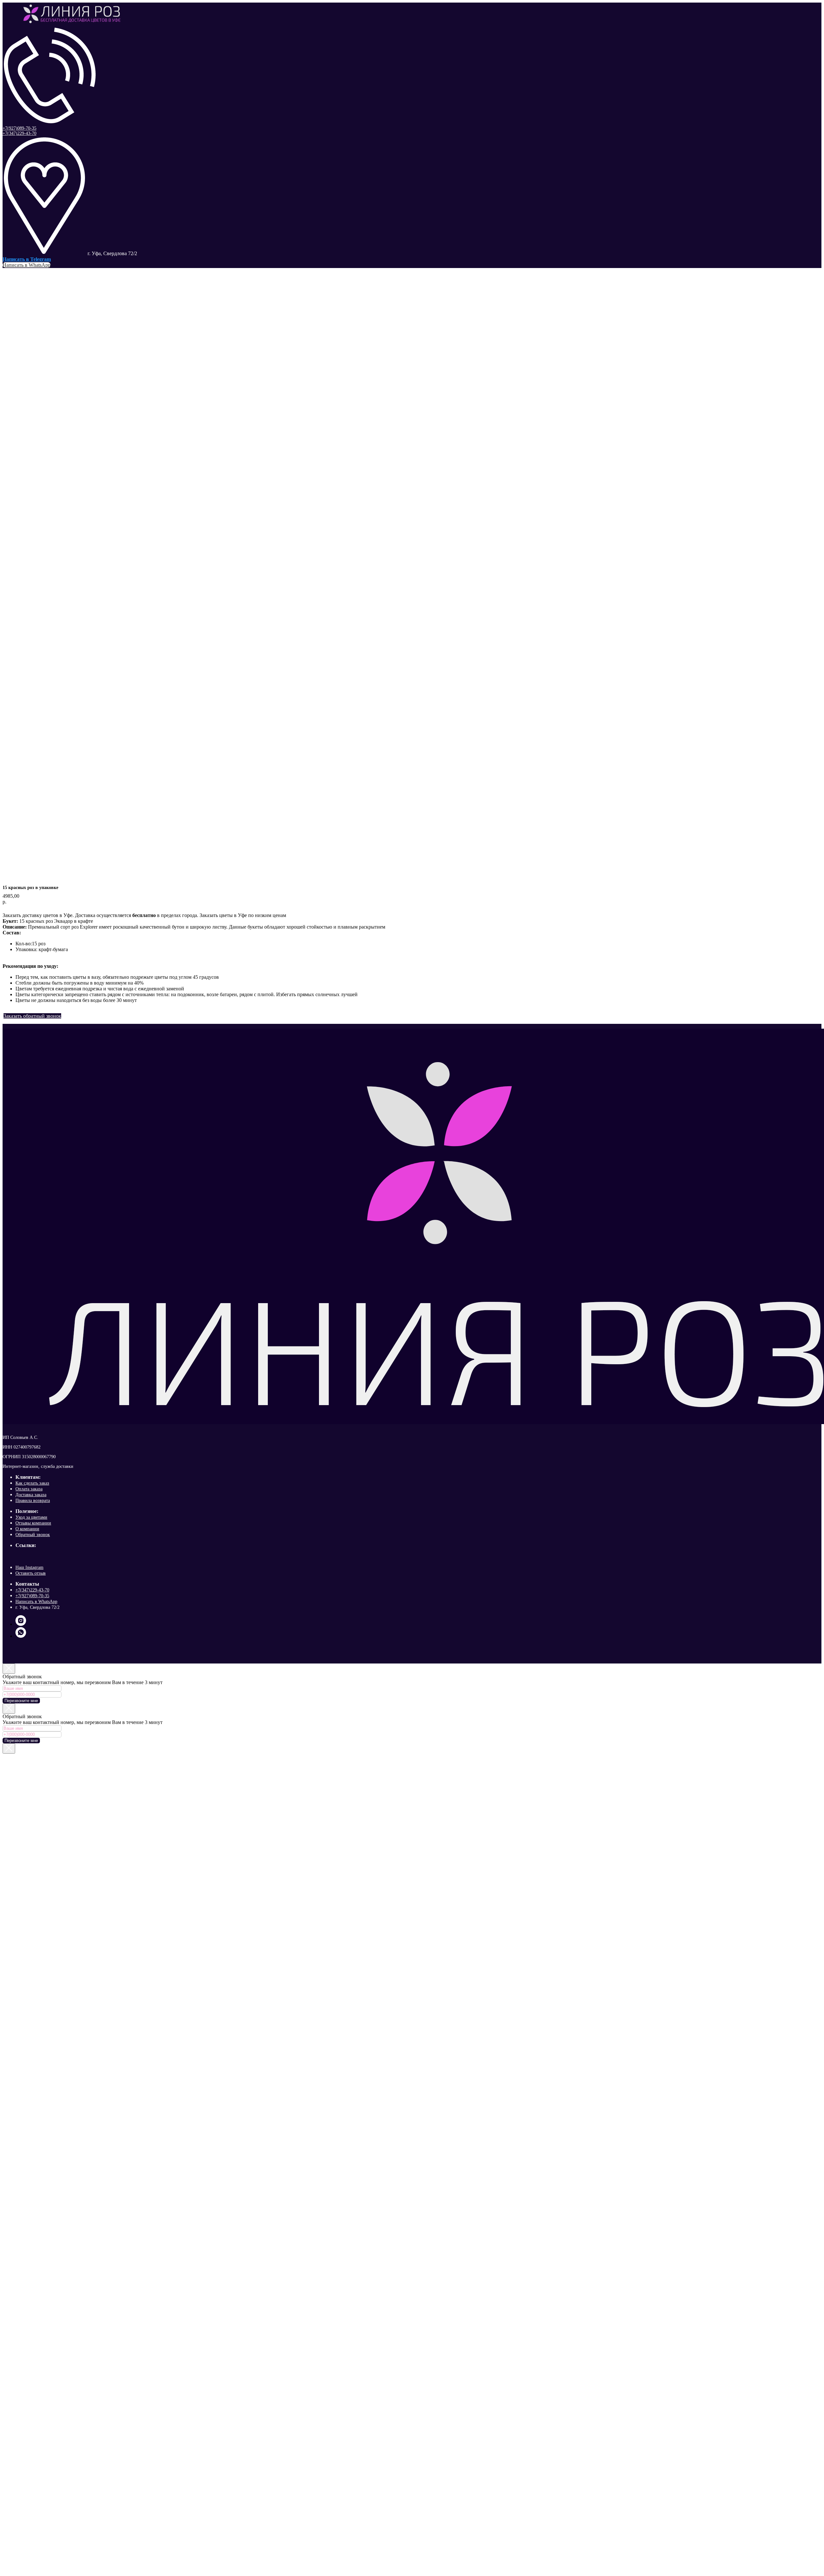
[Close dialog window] (9, 1669)
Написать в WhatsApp (36, 1602)
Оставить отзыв (31, 1573)
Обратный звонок (33, 1535)
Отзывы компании (33, 1523)
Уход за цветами (31, 1517)
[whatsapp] (21, 1636)
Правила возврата (33, 1501)
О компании (27, 1529)
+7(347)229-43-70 (19, 133)
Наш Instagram (29, 1567)
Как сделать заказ (32, 1483)
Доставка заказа (31, 1495)
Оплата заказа (29, 1489)
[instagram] (21, 1624)
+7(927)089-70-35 (19, 128)
